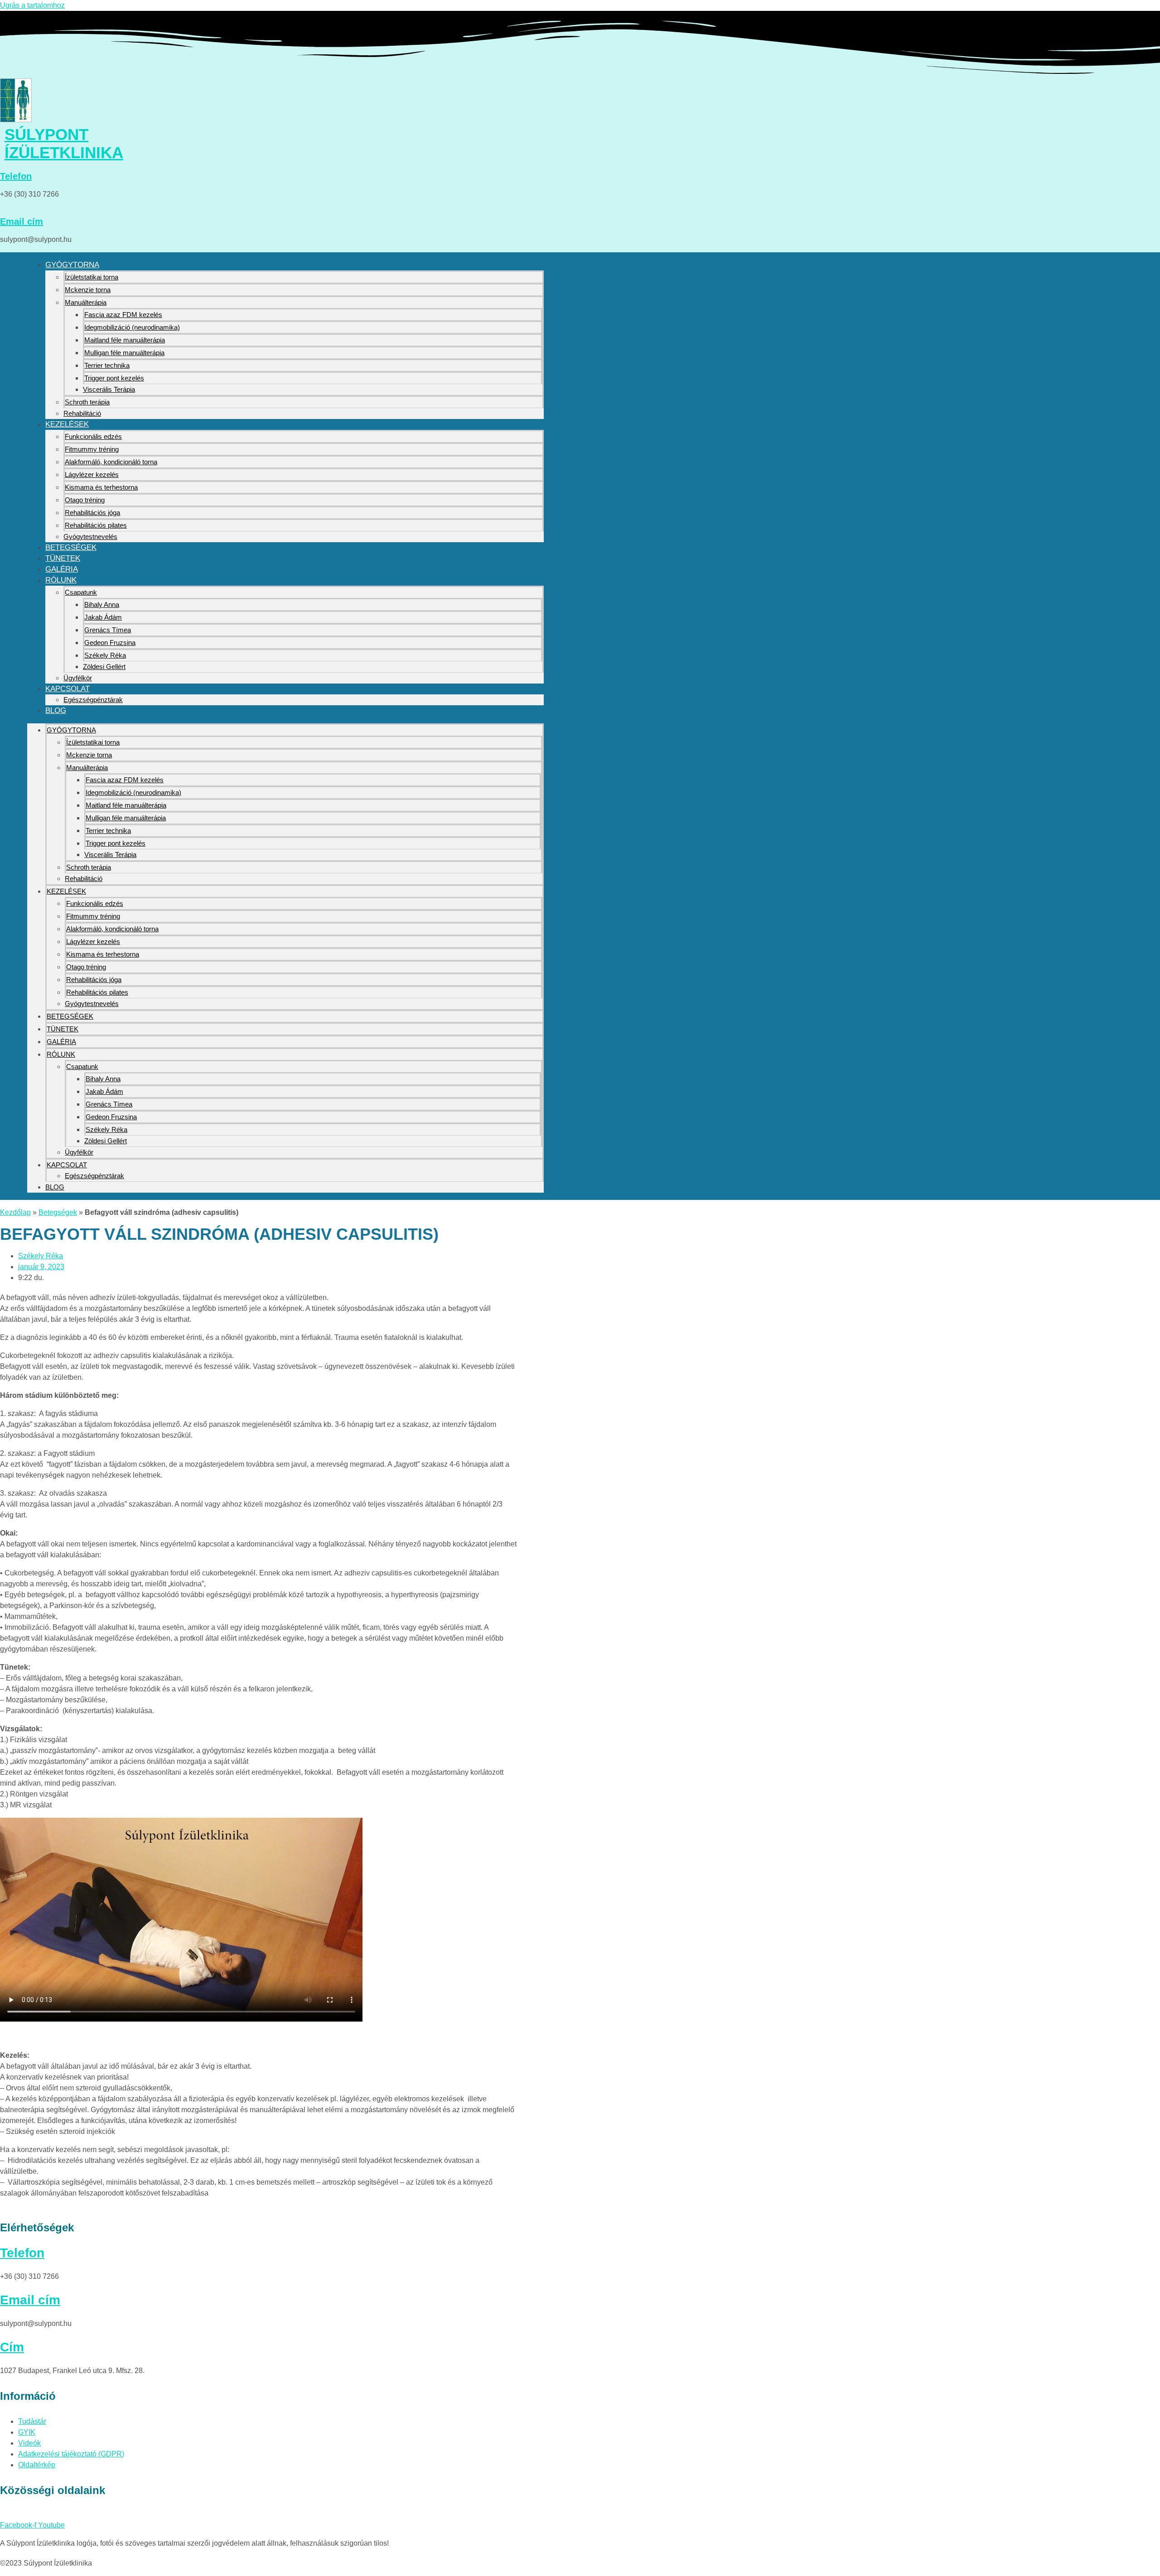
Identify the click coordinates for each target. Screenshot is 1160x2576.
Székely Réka (105, 655)
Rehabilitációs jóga (92, 513)
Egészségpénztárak (93, 700)
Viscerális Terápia (109, 389)
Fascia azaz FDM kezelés (123, 315)
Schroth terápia (87, 402)
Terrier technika (107, 365)
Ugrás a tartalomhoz (32, 5)
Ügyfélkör (78, 678)
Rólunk (61, 580)
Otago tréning (85, 500)
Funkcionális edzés (93, 436)
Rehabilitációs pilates (96, 525)
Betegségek (71, 547)
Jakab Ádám (103, 617)
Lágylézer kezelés (92, 474)
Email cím (22, 221)
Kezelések (67, 424)
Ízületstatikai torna (92, 277)
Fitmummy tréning (92, 449)
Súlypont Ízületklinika (64, 143)
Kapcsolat (68, 689)
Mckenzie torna (88, 290)
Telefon (16, 176)
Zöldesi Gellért (104, 667)
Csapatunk (81, 592)
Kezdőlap (15, 1212)
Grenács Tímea (108, 630)
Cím (12, 2347)
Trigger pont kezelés (114, 378)
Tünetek (63, 558)
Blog (56, 710)
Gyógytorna (72, 265)
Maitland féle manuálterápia (125, 340)
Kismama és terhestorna (101, 487)
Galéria (62, 569)
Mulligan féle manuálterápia (124, 353)
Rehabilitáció (82, 413)
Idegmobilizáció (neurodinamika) (132, 327)
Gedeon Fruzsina (110, 643)
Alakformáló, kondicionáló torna (111, 462)
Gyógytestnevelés (90, 537)
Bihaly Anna (102, 604)
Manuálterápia (86, 302)
